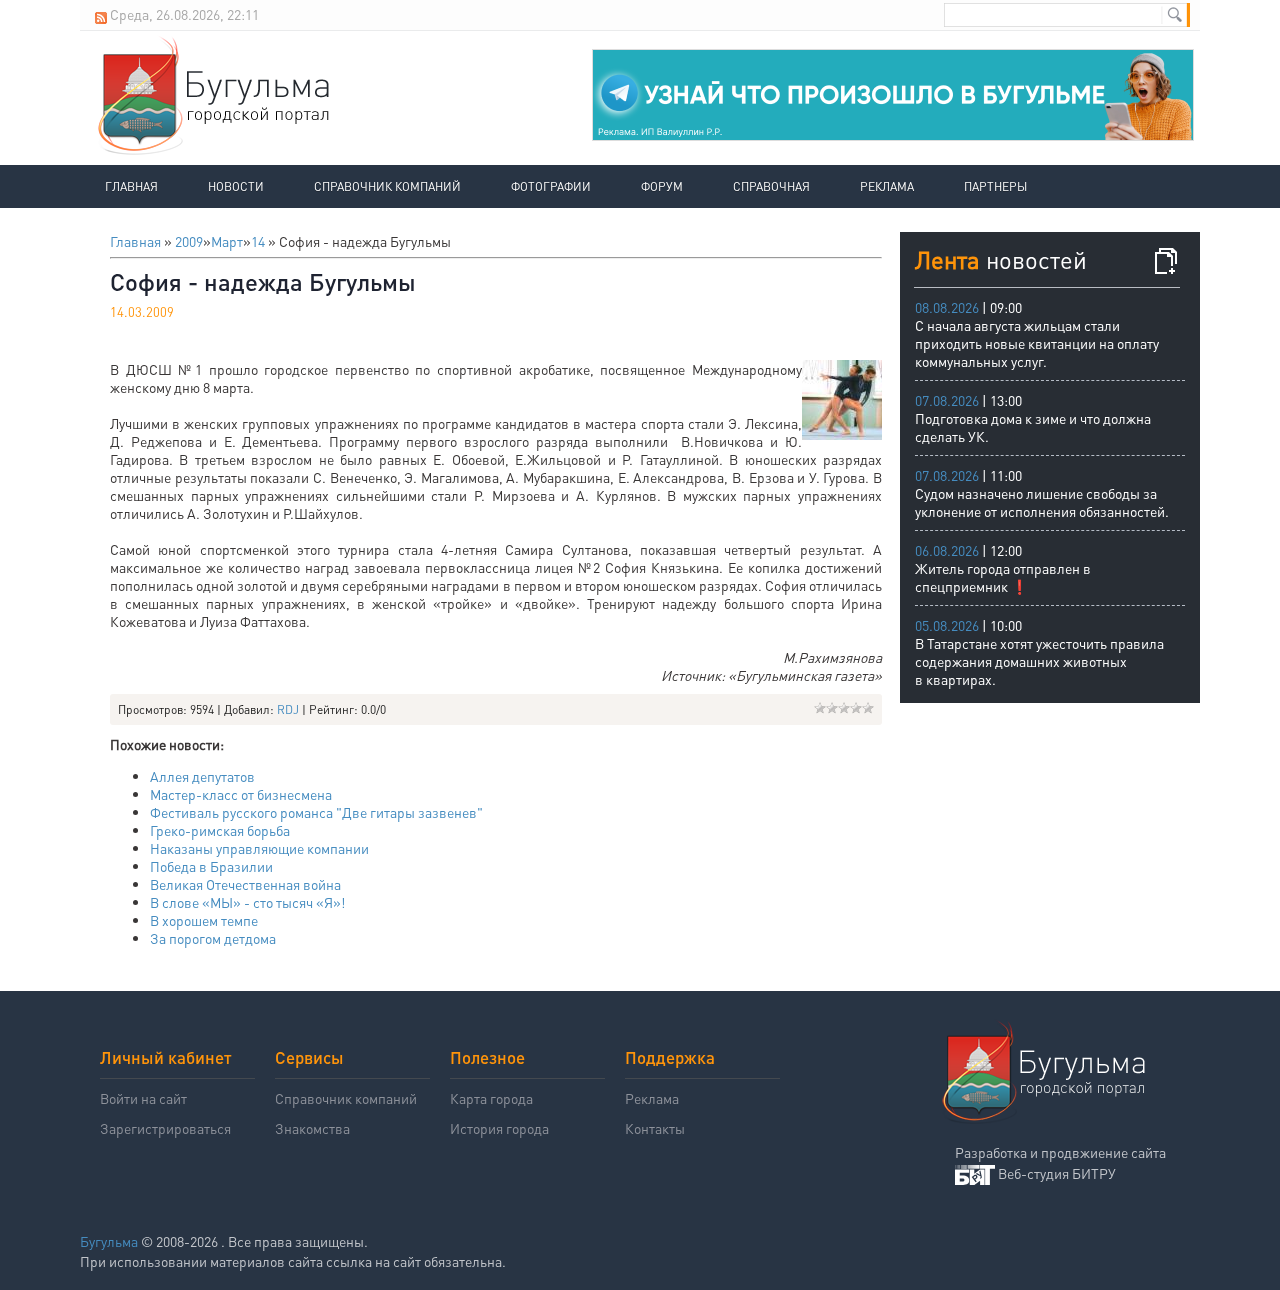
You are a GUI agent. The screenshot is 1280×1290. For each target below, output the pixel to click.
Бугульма (109, 1241)
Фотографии (551, 186)
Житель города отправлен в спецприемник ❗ (1003, 577)
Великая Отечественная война (245, 884)
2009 (189, 241)
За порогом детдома (213, 938)
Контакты (655, 1128)
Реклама (887, 186)
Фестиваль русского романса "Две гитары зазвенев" (316, 812)
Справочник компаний (387, 186)
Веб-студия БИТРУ (1057, 1173)
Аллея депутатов (202, 776)
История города (499, 1128)
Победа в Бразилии (211, 866)
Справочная (771, 186)
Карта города (491, 1098)
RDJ (288, 709)
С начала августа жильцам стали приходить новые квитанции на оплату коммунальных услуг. (1037, 343)
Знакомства (312, 1128)
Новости (236, 186)
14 (258, 241)
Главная (131, 186)
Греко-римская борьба (220, 830)
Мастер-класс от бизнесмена (241, 794)
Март (227, 241)
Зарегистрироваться (165, 1128)
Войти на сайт (143, 1098)
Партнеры (995, 186)
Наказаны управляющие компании (259, 848)
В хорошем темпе (204, 920)
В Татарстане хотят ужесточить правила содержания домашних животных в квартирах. (1039, 661)
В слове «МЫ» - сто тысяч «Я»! (247, 902)
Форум (662, 186)
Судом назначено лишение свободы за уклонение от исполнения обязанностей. (1042, 502)
